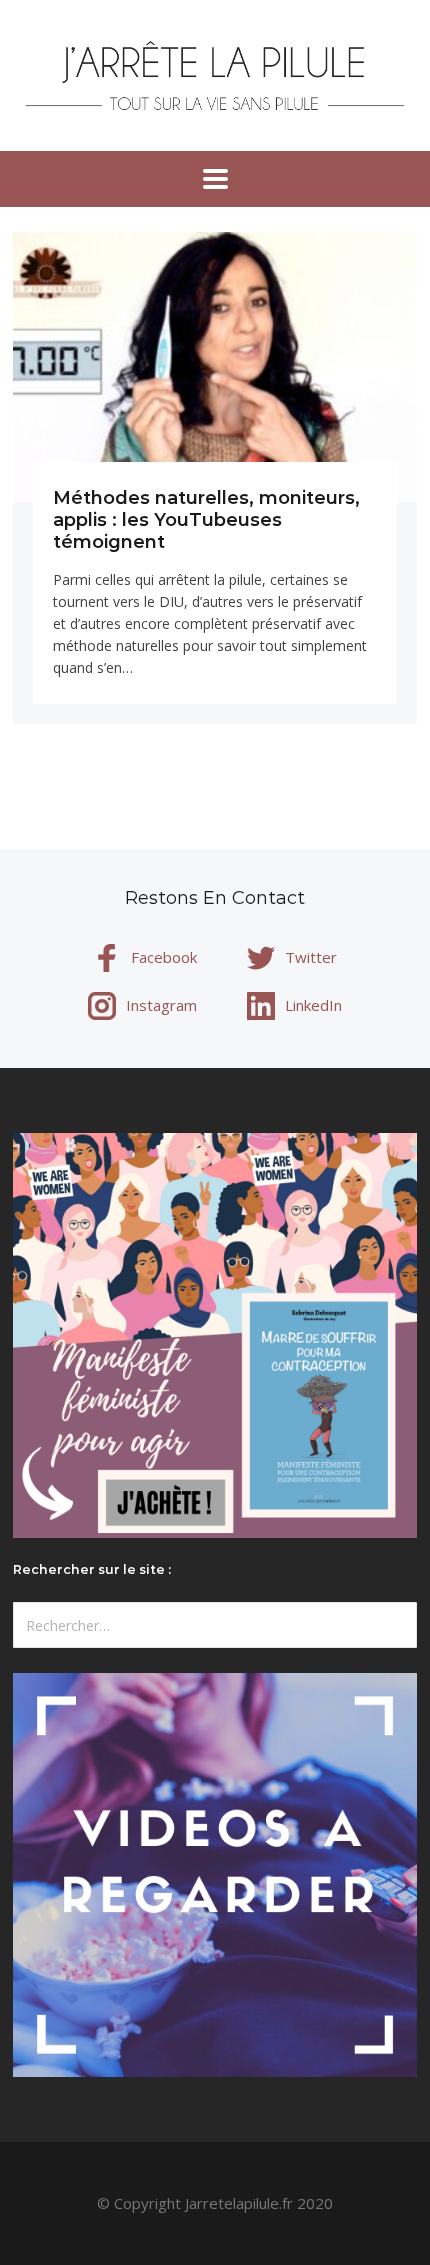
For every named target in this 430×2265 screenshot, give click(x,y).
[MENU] (215, 179)
